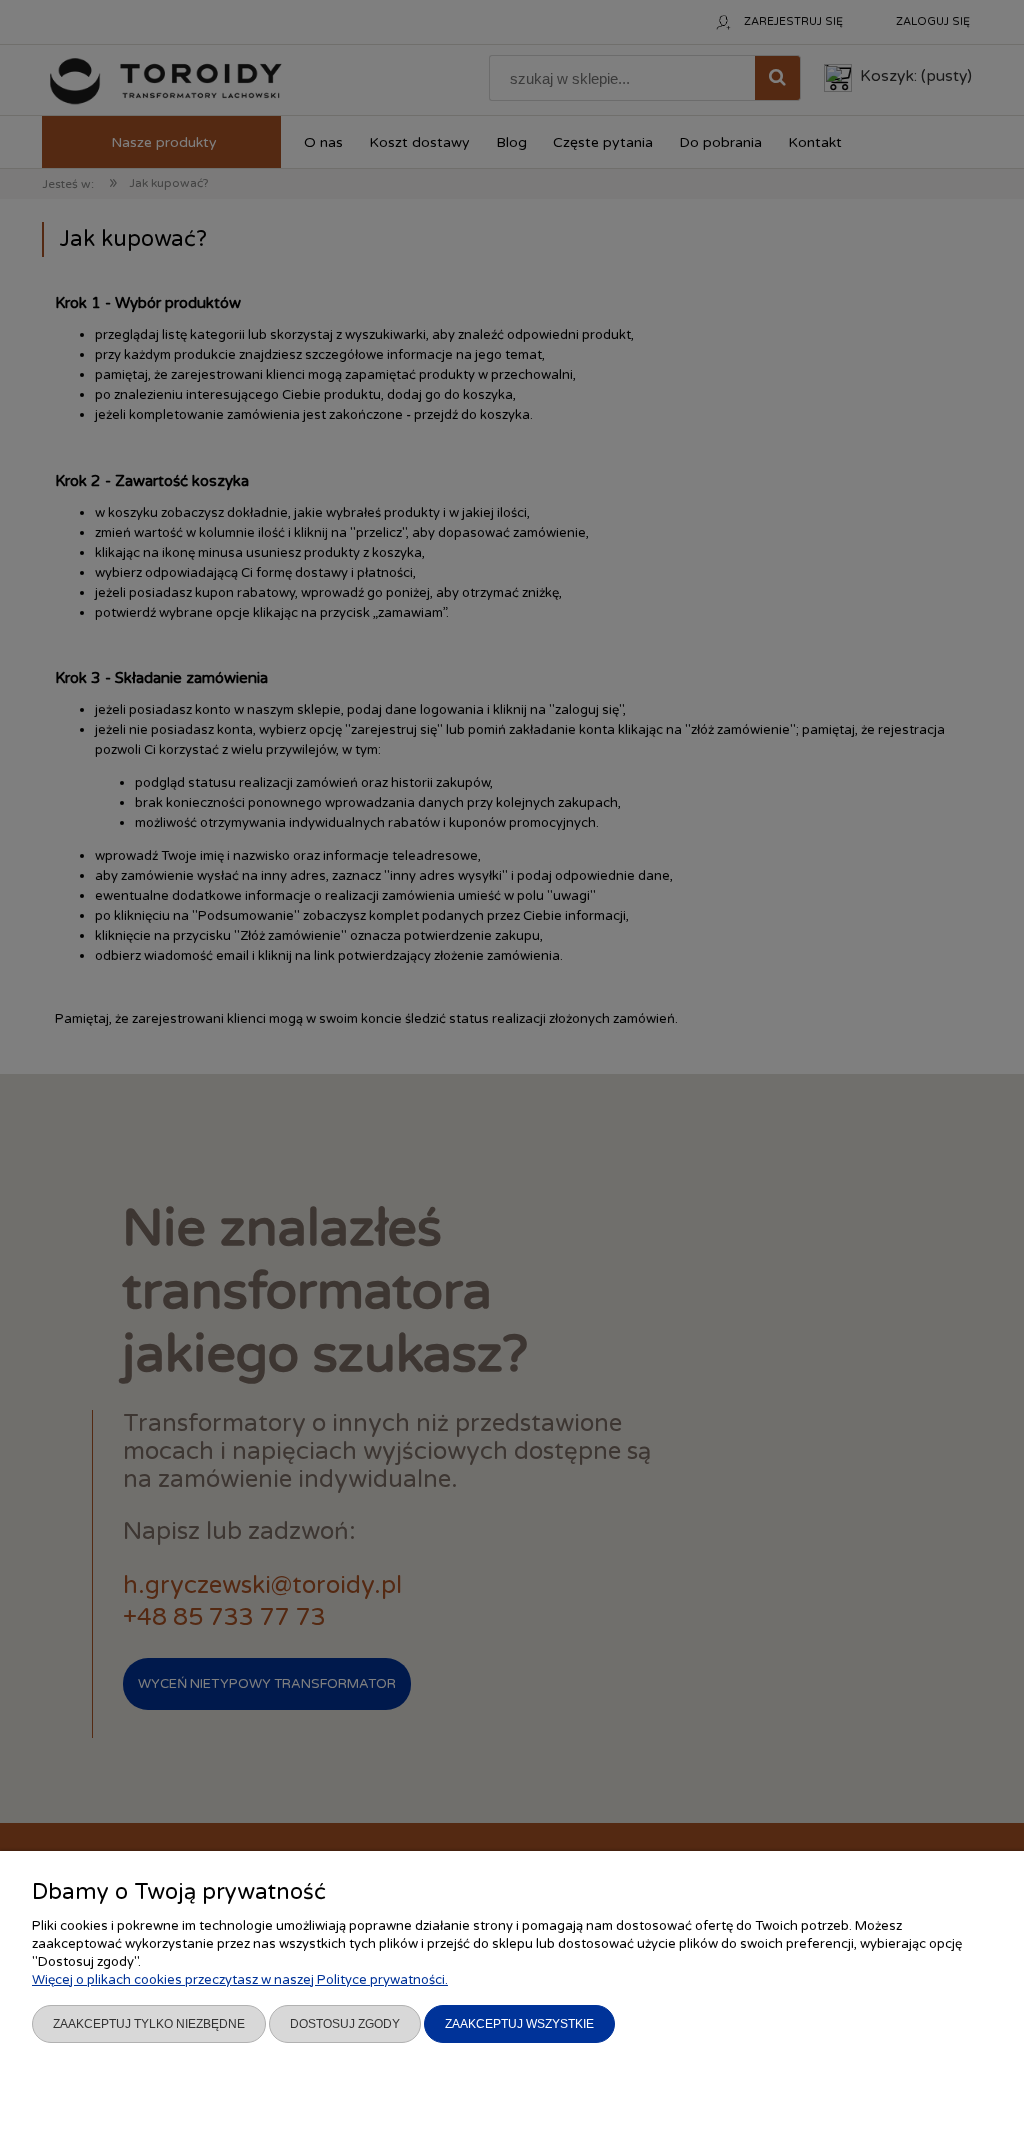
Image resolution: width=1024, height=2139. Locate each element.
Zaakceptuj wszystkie (519, 2024)
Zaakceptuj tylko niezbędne (149, 2024)
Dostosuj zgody (345, 2024)
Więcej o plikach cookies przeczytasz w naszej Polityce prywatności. (240, 1980)
